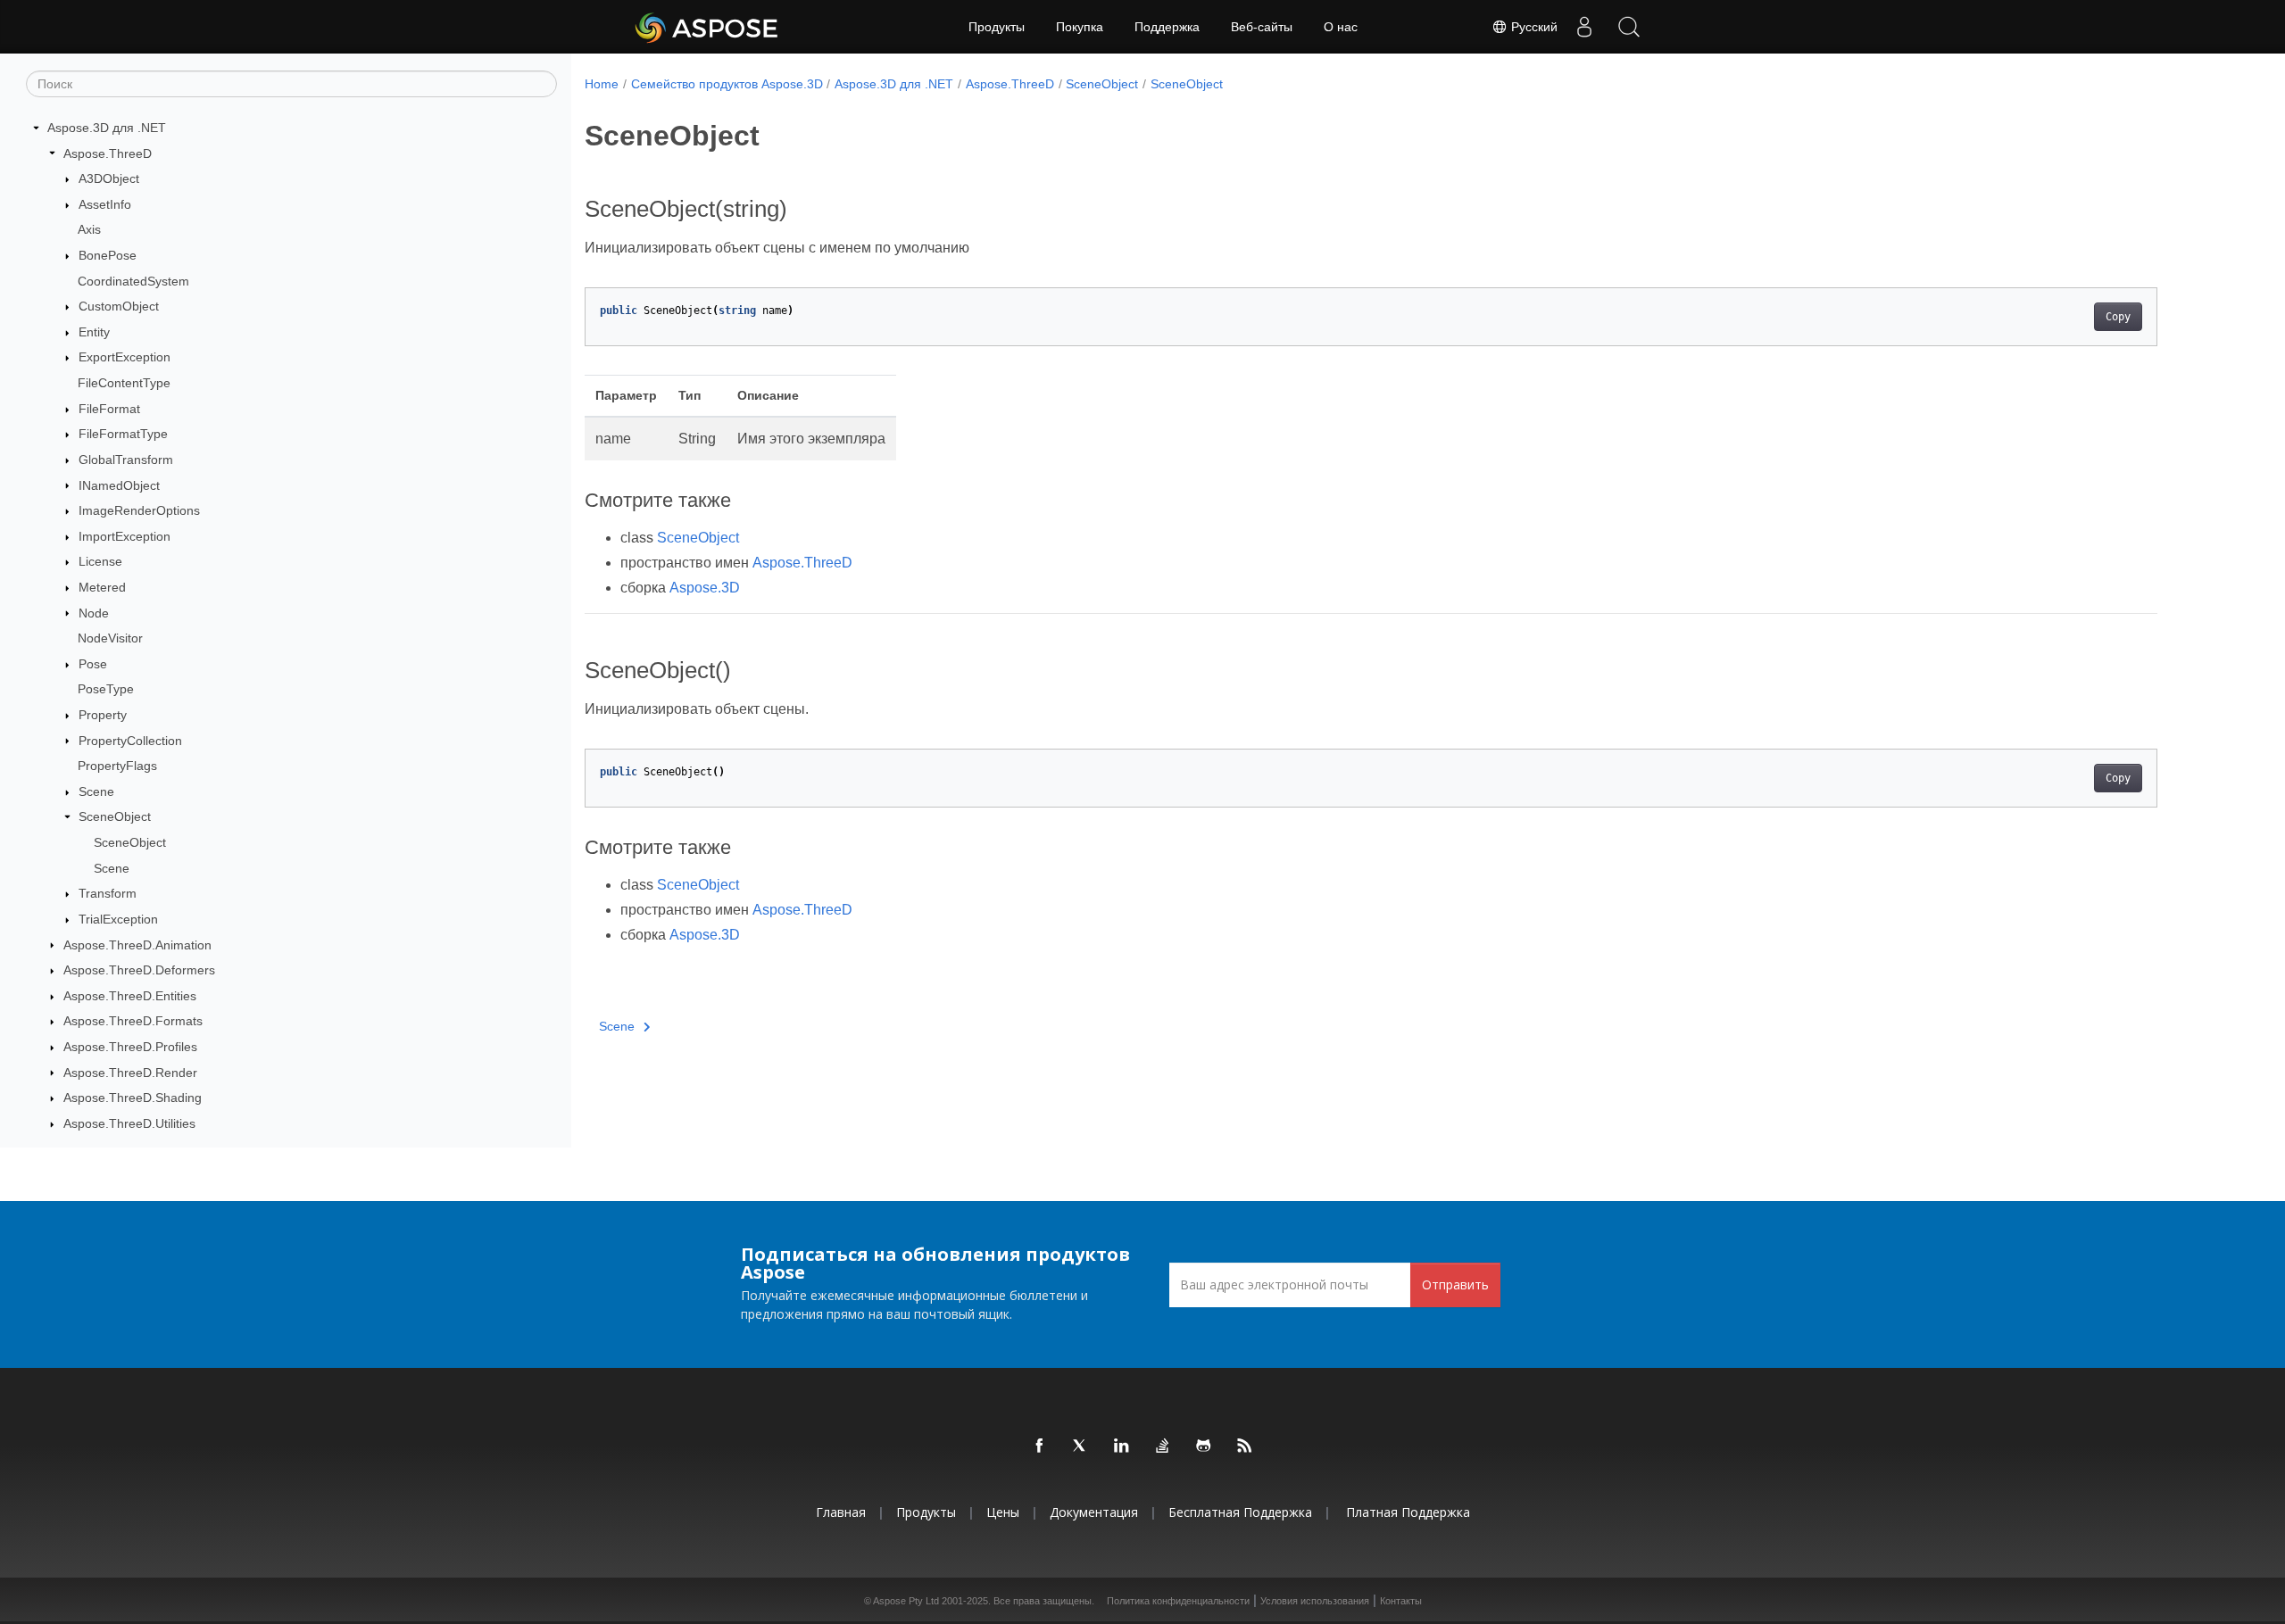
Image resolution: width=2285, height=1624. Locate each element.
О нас (1341, 27)
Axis (89, 229)
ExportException (125, 357)
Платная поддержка (1408, 1512)
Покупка (1080, 27)
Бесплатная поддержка (1240, 1512)
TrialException (118, 919)
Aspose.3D (705, 588)
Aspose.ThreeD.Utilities (129, 1123)
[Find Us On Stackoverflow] (1163, 1446)
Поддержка (1167, 27)
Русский (1533, 27)
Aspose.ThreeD (108, 153)
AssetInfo (105, 204)
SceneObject (115, 816)
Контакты (1401, 1601)
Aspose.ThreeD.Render (130, 1073)
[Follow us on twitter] (1081, 1446)
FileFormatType (123, 434)
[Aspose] (707, 27)
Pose (93, 664)
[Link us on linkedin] (1122, 1446)
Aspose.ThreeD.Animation (137, 945)
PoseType (106, 689)
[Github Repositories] (1204, 1446)
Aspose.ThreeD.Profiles (130, 1047)
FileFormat (109, 409)
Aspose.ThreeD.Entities (130, 996)
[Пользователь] (1584, 27)
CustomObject (119, 306)
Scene (96, 791)
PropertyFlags (117, 766)
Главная (841, 1512)
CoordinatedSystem (133, 281)
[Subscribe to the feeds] (1245, 1446)
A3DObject (109, 178)
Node (94, 613)
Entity (94, 332)
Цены (1003, 1512)
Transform (108, 893)
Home (602, 84)
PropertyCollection (130, 741)
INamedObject (119, 485)
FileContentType (124, 383)
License (100, 561)
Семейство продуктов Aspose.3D (727, 84)
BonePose (108, 255)
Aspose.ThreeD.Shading (133, 1098)
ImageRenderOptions (139, 510)
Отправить (1455, 1284)
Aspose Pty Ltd (906, 1601)
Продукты (997, 27)
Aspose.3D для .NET (107, 128)
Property (103, 715)
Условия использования (1315, 1601)
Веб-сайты (1262, 27)
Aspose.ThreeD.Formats (133, 1021)
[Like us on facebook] (1040, 1446)
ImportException (125, 536)
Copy (2118, 317)
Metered (102, 587)
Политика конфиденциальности (1178, 1601)
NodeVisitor (110, 638)
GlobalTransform (126, 460)
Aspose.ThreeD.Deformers (139, 970)
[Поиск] (1629, 27)
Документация (1094, 1512)
